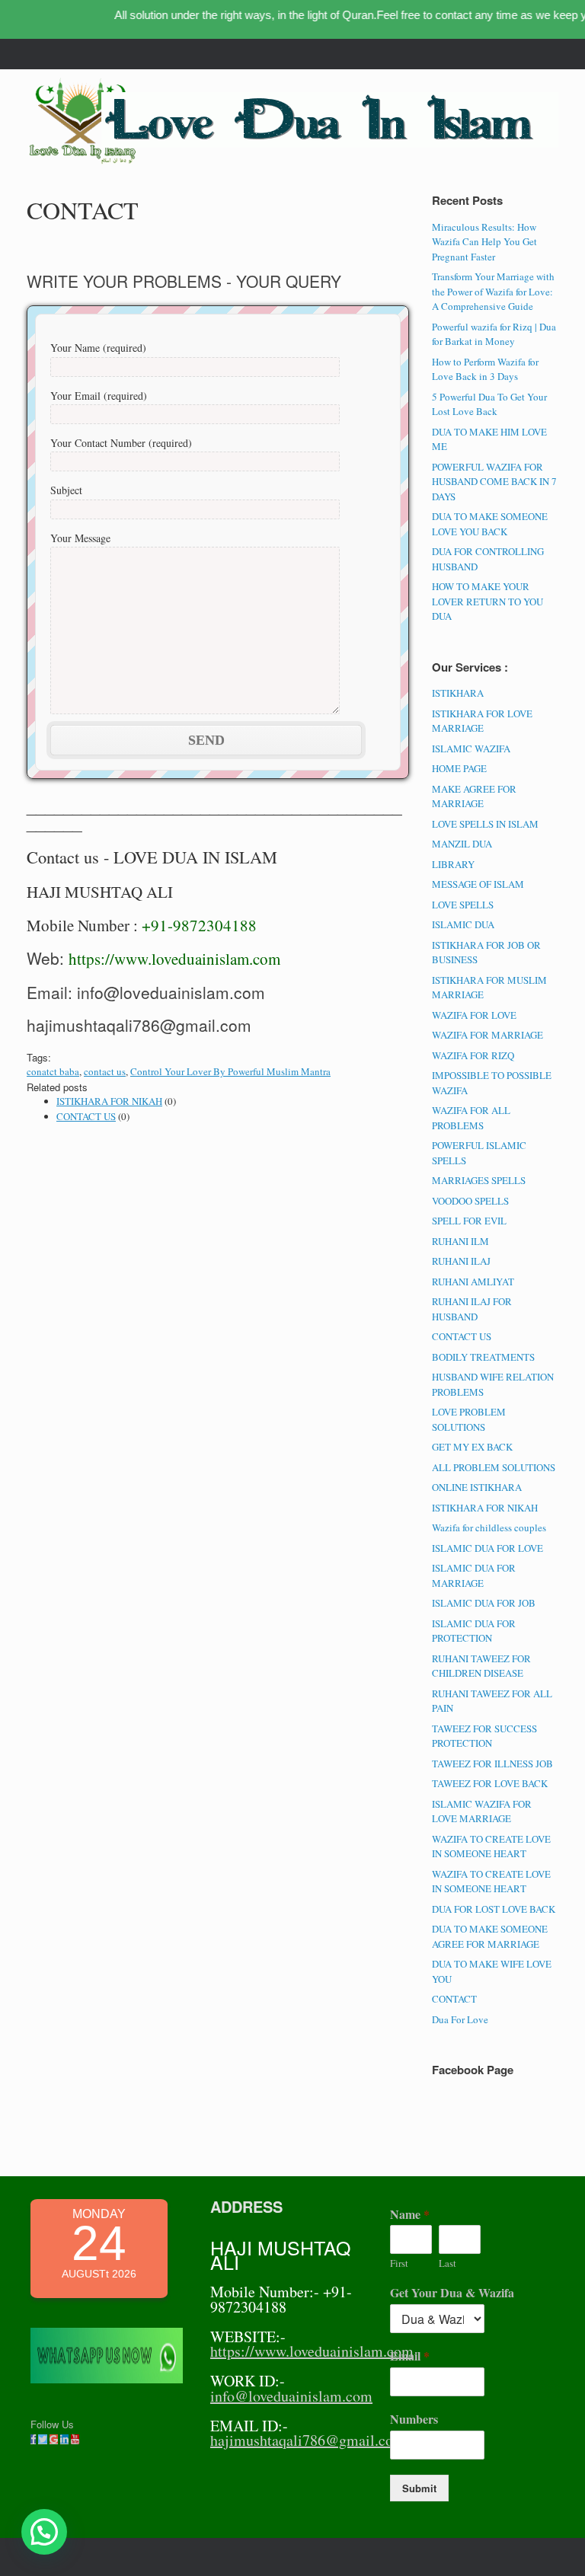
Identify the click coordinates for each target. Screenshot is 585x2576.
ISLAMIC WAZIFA (471, 749)
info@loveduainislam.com (291, 2396)
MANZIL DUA (462, 844)
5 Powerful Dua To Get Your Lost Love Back (489, 404)
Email (410, 2356)
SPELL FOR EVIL (469, 1221)
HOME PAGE (459, 768)
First (399, 2263)
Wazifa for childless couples (489, 1527)
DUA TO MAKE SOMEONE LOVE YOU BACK (490, 524)
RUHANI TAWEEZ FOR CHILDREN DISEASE (481, 1666)
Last (448, 2263)
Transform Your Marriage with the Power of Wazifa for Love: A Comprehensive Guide (493, 291)
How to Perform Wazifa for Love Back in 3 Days (485, 369)
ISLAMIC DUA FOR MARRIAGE (474, 1575)
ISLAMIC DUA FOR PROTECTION (474, 1631)
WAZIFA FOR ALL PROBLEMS (471, 1118)
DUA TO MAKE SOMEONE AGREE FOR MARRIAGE (490, 1936)
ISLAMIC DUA (463, 924)
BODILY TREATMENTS (483, 1357)
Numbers (414, 2420)
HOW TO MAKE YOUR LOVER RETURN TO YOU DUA (487, 601)
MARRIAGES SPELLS (479, 1180)
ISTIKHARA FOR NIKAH (109, 1101)
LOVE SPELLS (463, 905)
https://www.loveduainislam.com (174, 959)
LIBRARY (453, 864)
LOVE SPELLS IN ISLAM (485, 824)
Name (410, 2215)
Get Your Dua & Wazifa (452, 2293)
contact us (105, 1071)
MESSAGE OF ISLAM (478, 884)
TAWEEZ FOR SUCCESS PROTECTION (484, 1736)
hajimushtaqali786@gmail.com (308, 2440)
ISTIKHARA (458, 693)
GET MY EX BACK (472, 1447)
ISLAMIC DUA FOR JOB (484, 1603)
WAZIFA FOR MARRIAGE (487, 1035)
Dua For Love (460, 2019)
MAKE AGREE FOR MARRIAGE (474, 796)
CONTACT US (86, 1116)
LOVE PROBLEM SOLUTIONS (469, 1419)
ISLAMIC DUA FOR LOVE (487, 1548)
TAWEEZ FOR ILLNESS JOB (492, 1764)
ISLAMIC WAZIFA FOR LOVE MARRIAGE (482, 1811)
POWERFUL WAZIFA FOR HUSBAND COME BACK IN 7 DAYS (494, 482)
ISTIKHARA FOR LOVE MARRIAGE (482, 721)
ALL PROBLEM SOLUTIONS (494, 1467)
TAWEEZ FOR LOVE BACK (490, 1783)
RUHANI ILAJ (461, 1261)
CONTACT (454, 1999)
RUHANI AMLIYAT (473, 1282)
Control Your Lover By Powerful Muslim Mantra (230, 1071)
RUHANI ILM (460, 1241)
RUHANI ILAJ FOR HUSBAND (472, 1309)
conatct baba (53, 1071)
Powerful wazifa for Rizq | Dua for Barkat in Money (494, 334)
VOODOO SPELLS (470, 1201)
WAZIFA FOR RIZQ (473, 1055)
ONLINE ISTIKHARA (477, 1487)
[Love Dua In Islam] (84, 122)
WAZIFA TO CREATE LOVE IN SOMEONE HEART (491, 1847)
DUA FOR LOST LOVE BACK (494, 1909)
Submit (419, 2488)
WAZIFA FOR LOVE (474, 1015)
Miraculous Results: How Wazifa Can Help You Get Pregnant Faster (484, 242)
